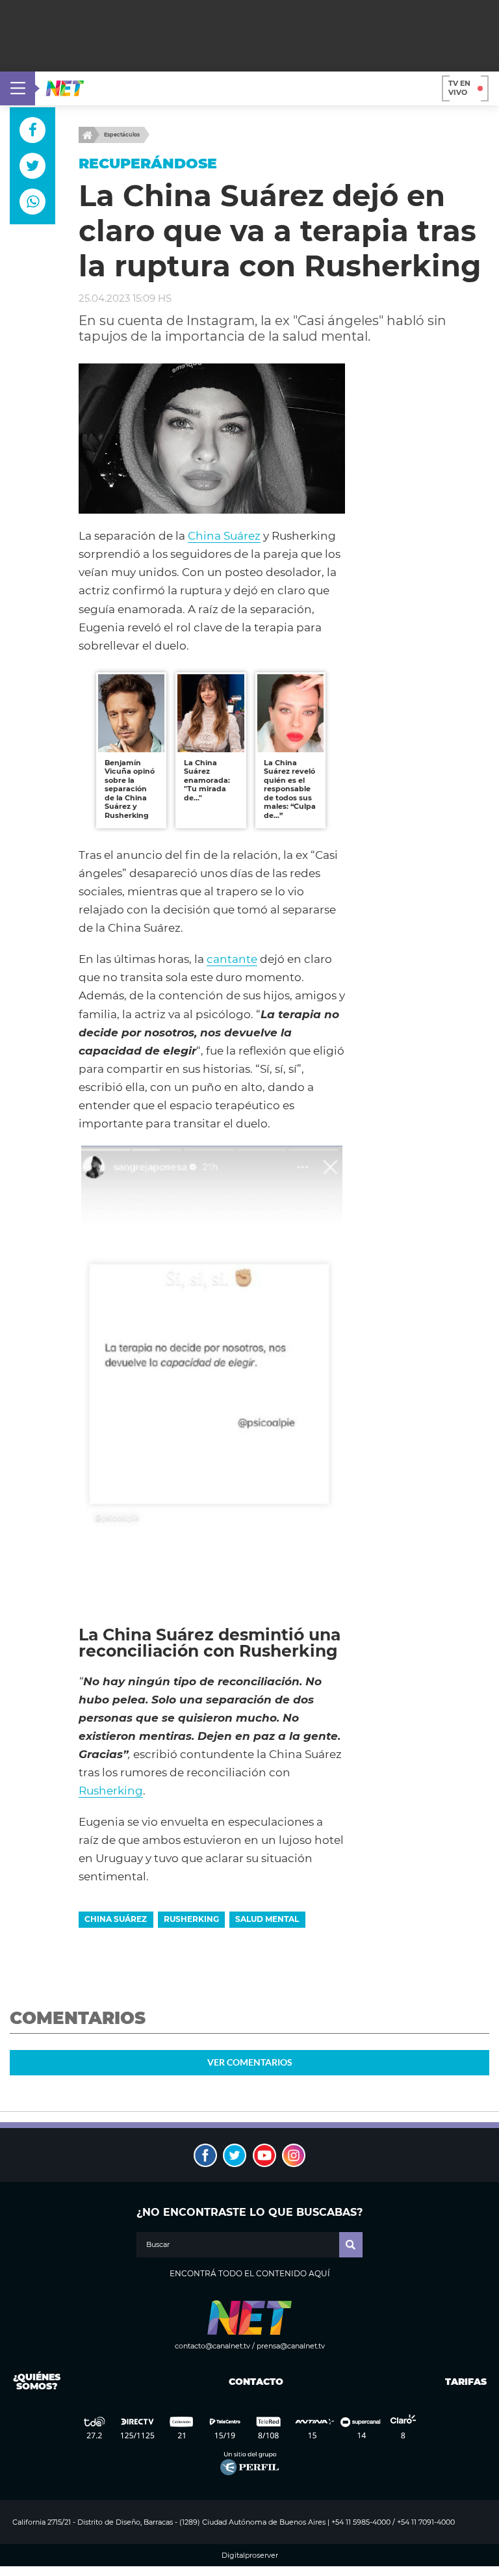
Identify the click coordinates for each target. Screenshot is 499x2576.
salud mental (267, 1919)
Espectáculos (122, 135)
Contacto (253, 2382)
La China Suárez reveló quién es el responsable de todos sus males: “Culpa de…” (290, 789)
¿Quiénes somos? (37, 2382)
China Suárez (224, 536)
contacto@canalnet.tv (212, 2346)
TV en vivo (459, 88)
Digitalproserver (250, 2556)
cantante (232, 959)
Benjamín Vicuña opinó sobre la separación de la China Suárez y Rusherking (130, 789)
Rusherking (111, 1791)
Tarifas (466, 2382)
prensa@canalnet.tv (291, 2346)
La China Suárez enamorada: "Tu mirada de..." (207, 780)
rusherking (191, 1919)
